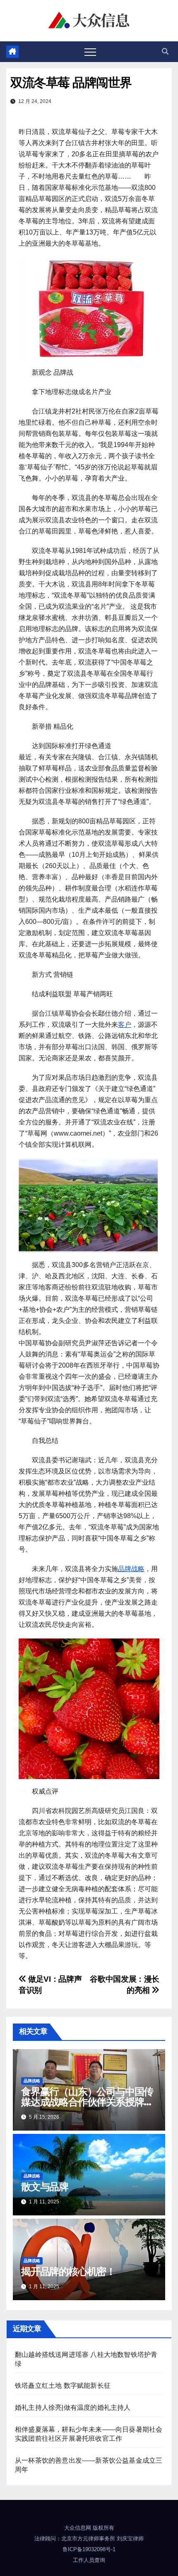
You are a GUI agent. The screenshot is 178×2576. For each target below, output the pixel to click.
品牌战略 (131, 1569)
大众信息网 (78, 2528)
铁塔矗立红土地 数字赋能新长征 (63, 2386)
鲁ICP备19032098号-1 (89, 2549)
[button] (165, 51)
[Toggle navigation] (90, 52)
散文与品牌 (45, 2187)
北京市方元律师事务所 (88, 2539)
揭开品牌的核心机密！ (68, 2271)
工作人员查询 (89, 2560)
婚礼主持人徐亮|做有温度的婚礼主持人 (73, 2407)
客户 (125, 1025)
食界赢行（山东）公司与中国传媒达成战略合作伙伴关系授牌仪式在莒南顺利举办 (87, 2102)
